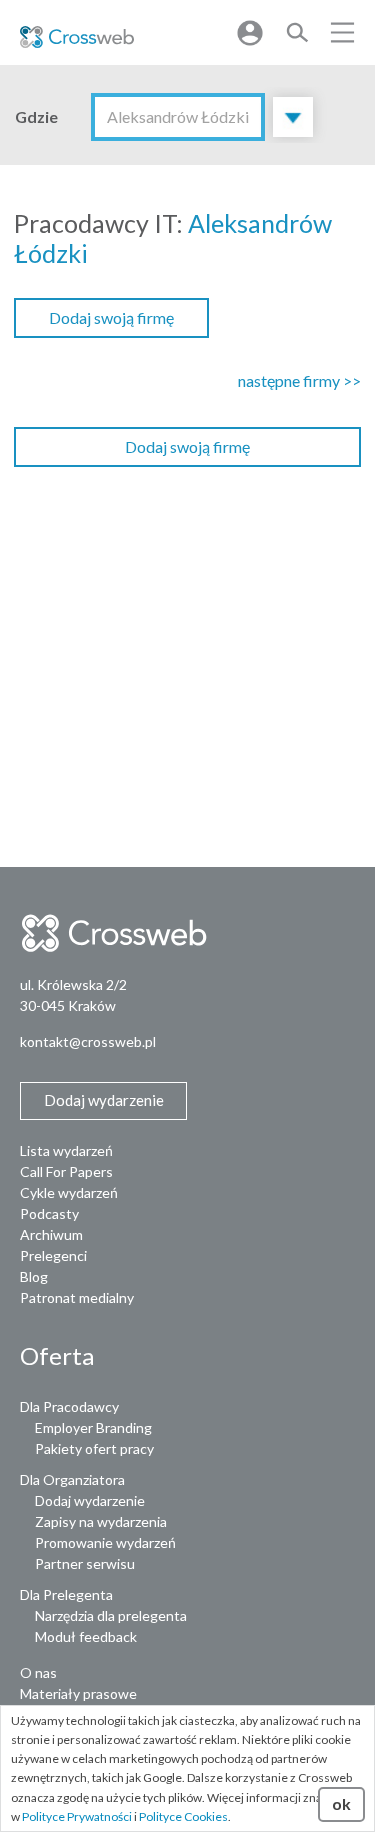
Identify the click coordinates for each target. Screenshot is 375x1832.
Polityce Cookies (183, 1816)
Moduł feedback (86, 1636)
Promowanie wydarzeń (105, 1542)
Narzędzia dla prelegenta (111, 1615)
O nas (38, 1672)
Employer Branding (93, 1427)
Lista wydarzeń (66, 1150)
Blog (34, 1276)
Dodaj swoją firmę (111, 317)
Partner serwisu (85, 1563)
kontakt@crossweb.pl (88, 1041)
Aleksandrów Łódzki (178, 116)
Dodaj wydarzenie (90, 1500)
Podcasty (49, 1213)
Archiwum (51, 1234)
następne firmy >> (299, 380)
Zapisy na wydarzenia (101, 1521)
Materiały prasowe (78, 1693)
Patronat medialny (77, 1297)
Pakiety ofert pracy (94, 1448)
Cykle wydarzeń (69, 1192)
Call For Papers (66, 1171)
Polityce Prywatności (77, 1816)
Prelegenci (53, 1255)
